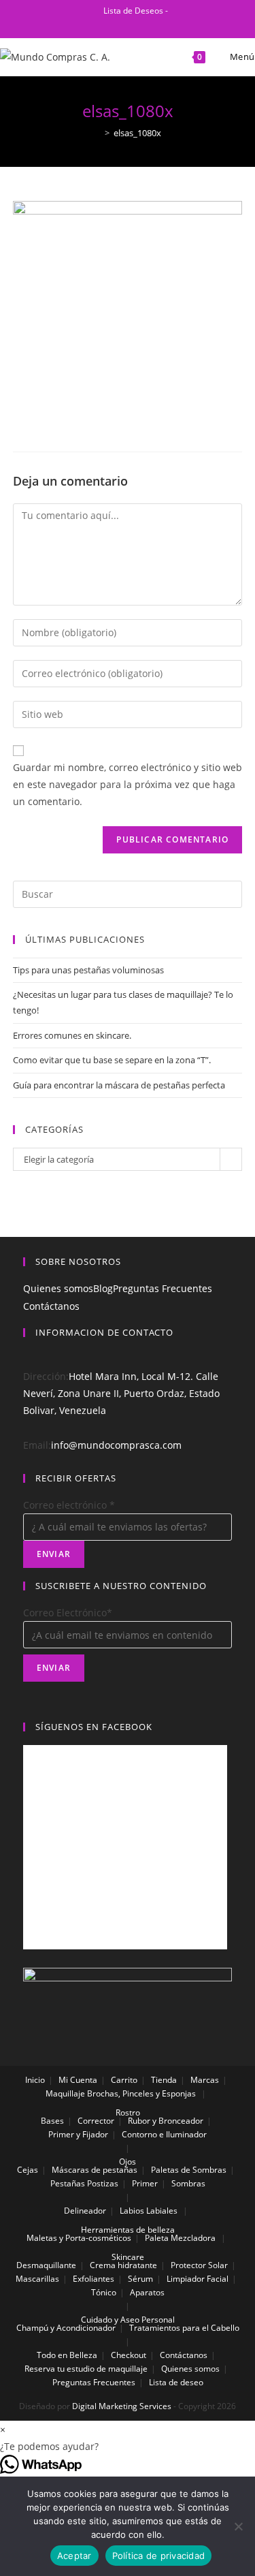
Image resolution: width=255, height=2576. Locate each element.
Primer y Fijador (78, 2134)
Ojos (128, 2162)
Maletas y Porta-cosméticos (79, 2238)
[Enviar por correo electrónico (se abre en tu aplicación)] (149, 25)
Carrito (124, 2080)
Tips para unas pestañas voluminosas (88, 970)
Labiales (162, 2211)
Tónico (104, 2292)
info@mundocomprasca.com (116, 1445)
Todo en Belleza (67, 2355)
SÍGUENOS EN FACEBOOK (94, 1727)
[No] (238, 2526)
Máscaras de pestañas (95, 2170)
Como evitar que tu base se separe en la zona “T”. (112, 1060)
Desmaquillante (46, 2265)
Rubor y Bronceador (166, 2121)
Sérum (140, 2279)
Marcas (205, 2080)
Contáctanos (51, 1306)
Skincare (128, 2257)
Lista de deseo (176, 2382)
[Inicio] (97, 133)
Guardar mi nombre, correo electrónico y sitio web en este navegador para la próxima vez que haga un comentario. (128, 784)
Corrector (96, 2121)
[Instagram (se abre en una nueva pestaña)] (134, 25)
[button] (128, 2446)
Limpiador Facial (198, 2279)
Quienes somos (58, 1288)
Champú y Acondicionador (66, 2328)
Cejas (28, 2170)
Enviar (54, 1554)
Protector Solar (199, 2265)
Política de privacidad (159, 2556)
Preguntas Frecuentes (163, 1288)
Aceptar (74, 2556)
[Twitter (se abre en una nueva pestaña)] (89, 25)
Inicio (35, 2080)
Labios (132, 2211)
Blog (103, 1288)
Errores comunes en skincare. (72, 1035)
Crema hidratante (123, 2265)
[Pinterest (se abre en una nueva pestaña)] (118, 25)
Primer (145, 2183)
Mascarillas (37, 2279)
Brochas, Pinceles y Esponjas (141, 2093)
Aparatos (147, 2292)
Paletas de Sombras (189, 2170)
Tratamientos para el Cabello (184, 2328)
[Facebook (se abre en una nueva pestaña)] (102, 25)
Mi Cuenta (78, 2080)
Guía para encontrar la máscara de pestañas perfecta (119, 1085)
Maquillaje (65, 2093)
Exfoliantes (93, 2279)
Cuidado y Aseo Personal (128, 2320)
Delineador (85, 2211)
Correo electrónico (69, 1505)
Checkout (129, 2355)
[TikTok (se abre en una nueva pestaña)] (165, 25)
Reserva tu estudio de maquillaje (86, 2369)
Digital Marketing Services (122, 2406)
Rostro (128, 2112)
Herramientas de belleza (128, 2230)
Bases (52, 2121)
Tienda (164, 2080)
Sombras (188, 2183)
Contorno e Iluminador (164, 2134)
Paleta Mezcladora (180, 2238)
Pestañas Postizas (84, 2183)
